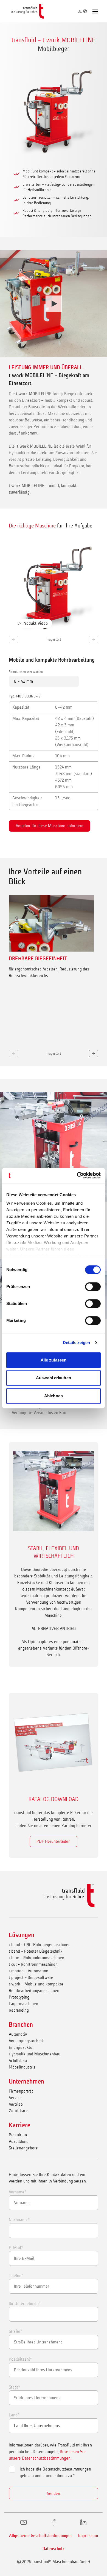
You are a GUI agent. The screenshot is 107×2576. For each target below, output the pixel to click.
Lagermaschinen (23, 2004)
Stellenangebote (23, 2148)
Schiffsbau (18, 2060)
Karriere (19, 2125)
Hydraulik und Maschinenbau (35, 2054)
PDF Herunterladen (54, 1841)
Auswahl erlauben (54, 1378)
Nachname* (19, 2220)
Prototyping (19, 1997)
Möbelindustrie (22, 2067)
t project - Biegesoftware (31, 1977)
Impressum (88, 2536)
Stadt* (14, 2387)
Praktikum (18, 2135)
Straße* (16, 2331)
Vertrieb (16, 2104)
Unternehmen (26, 2081)
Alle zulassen (54, 1360)
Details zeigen (76, 1343)
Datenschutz (54, 2549)
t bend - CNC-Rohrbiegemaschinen (40, 1945)
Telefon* (16, 2276)
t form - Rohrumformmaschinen (36, 1958)
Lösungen (22, 1935)
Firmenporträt (21, 2091)
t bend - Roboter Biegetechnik (36, 1951)
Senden (54, 2493)
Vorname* (18, 2192)
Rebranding (19, 2010)
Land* (14, 2415)
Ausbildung (19, 2141)
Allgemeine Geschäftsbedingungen (40, 2536)
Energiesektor (21, 2047)
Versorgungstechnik (26, 2041)
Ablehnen (54, 1396)
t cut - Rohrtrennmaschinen (33, 1964)
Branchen (21, 2025)
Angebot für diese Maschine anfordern (50, 826)
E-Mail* (16, 2248)
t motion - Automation (29, 1971)
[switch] (93, 1287)
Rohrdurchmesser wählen (26, 672)
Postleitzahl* (20, 2359)
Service (15, 2098)
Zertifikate (18, 2111)
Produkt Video (35, 623)
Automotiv (18, 2034)
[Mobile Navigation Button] (95, 11)
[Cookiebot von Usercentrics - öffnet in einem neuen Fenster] (77, 1175)
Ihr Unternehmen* (25, 2303)
